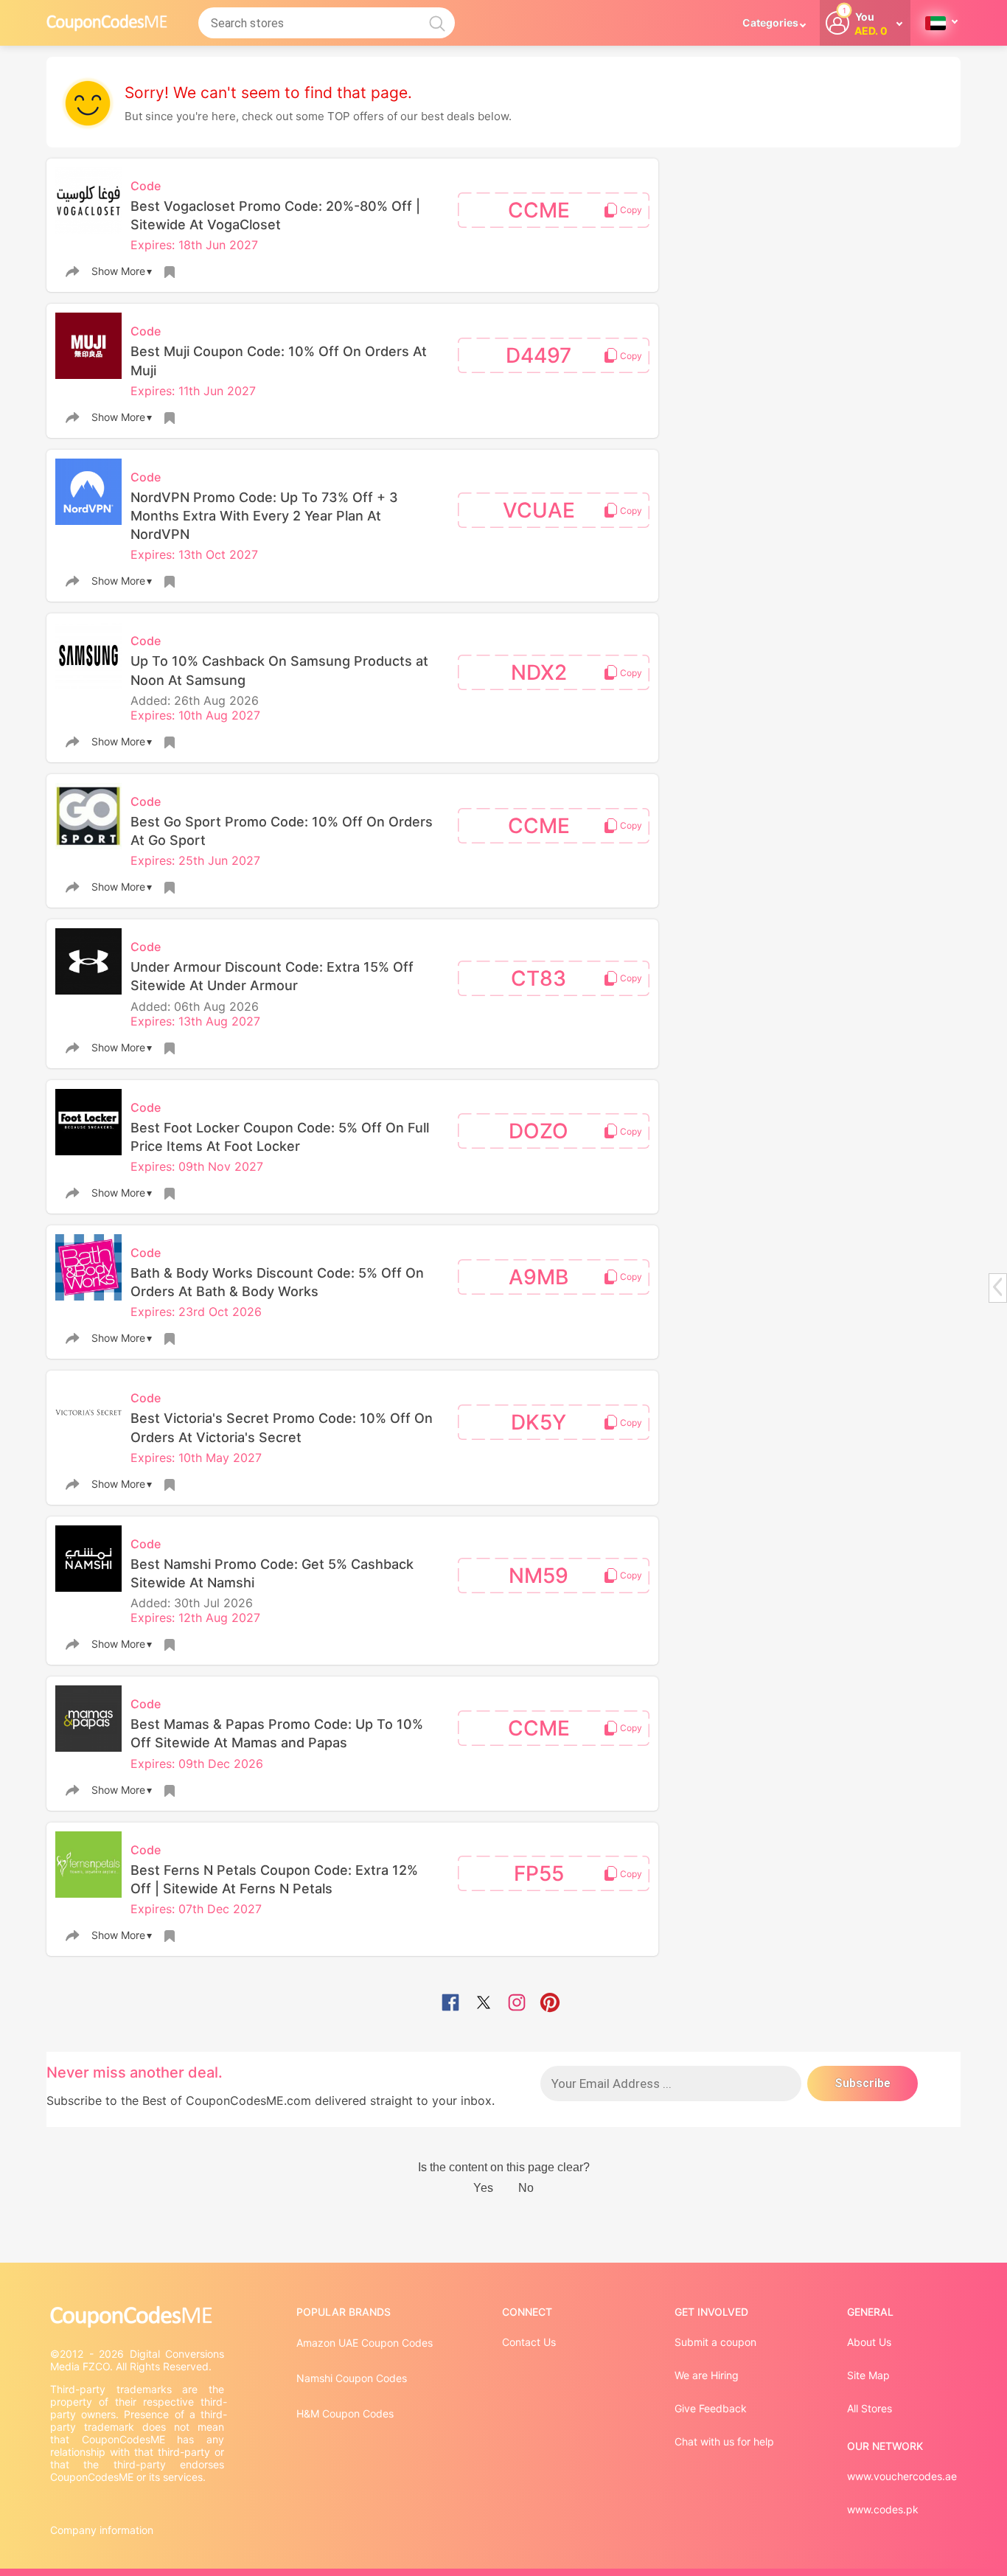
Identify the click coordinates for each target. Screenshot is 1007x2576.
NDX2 (539, 672)
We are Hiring (707, 2375)
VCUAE (539, 510)
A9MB (539, 1277)
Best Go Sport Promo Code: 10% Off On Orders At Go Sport (282, 831)
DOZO (539, 1131)
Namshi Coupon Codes (352, 2378)
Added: (152, 700)
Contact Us (529, 2342)
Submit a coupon (715, 2342)
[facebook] (450, 2004)
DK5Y (539, 1422)
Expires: (154, 245)
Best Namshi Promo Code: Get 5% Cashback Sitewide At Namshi (272, 1573)
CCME (539, 210)
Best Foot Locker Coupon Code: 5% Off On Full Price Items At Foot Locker (280, 1137)
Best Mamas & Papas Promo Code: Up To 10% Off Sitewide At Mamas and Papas (277, 1733)
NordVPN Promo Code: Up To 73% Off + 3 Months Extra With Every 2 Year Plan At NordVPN (264, 516)
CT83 (539, 978)
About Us (869, 2342)
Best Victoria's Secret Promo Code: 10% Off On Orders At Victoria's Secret (282, 1427)
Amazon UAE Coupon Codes (365, 2343)
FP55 (539, 1873)
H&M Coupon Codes (345, 2413)
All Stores (870, 2408)
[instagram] (517, 2004)
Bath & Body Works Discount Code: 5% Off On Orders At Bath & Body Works (277, 1282)
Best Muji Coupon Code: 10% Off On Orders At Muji (279, 361)
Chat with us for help (724, 2441)
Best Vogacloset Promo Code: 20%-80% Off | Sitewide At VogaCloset (275, 215)
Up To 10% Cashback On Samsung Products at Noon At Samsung (279, 670)
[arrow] (997, 1287)
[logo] (107, 22)
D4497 (539, 355)
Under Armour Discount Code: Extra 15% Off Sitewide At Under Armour (272, 976)
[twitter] (484, 2004)
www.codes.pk (883, 2509)
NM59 (539, 1576)
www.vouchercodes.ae (902, 2476)
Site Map (868, 2375)
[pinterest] (550, 2004)
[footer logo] (139, 2317)
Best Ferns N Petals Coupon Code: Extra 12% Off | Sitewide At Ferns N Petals (274, 1879)
